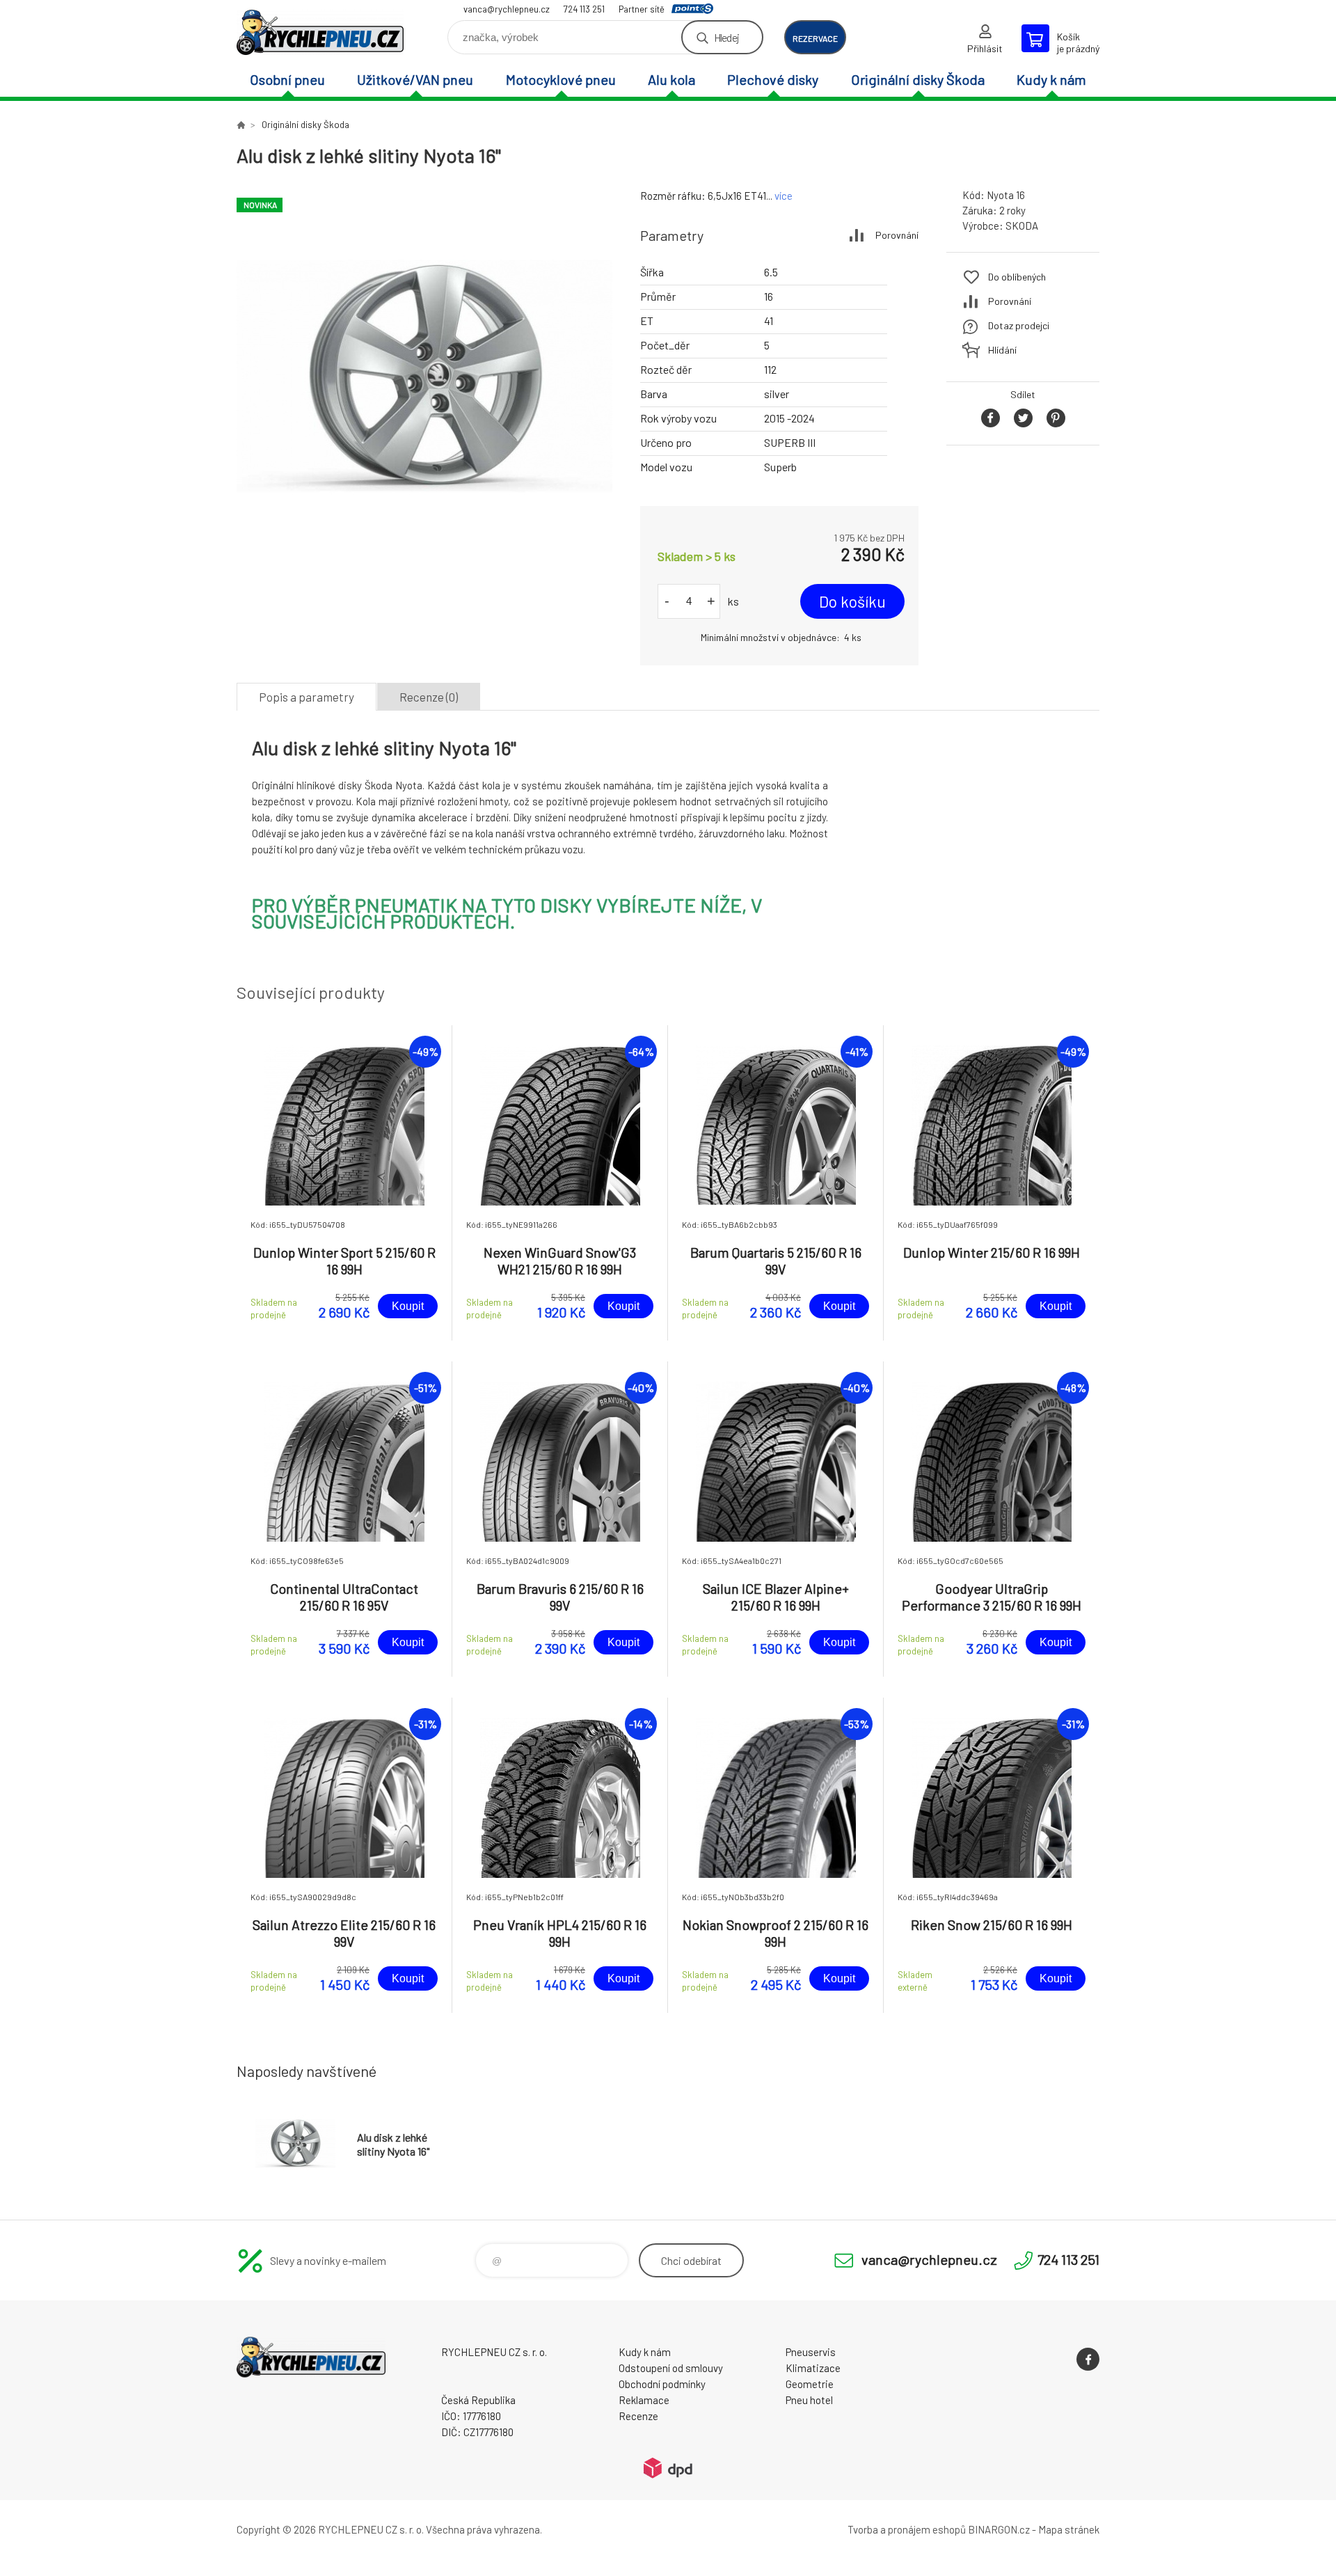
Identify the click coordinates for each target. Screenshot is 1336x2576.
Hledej (726, 37)
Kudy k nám (1051, 79)
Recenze (638, 2416)
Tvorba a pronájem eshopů (907, 2529)
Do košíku (852, 601)
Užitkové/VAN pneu (415, 79)
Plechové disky (773, 79)
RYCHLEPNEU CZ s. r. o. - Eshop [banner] (320, 32)
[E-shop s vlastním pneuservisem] (241, 125)
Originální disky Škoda (918, 79)
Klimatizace (813, 2368)
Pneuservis (811, 2352)
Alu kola (671, 79)
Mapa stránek (1069, 2529)
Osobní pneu (287, 79)
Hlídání (1002, 350)
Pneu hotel (809, 2400)
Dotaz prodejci (1019, 325)
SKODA (1022, 226)
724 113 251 (584, 9)
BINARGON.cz (999, 2529)
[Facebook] (1088, 2359)
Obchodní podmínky (662, 2384)
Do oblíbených (1017, 277)
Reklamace (644, 2400)
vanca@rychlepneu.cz (507, 9)
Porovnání (897, 235)
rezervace (815, 38)
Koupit (408, 1306)
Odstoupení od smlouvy (671, 2368)
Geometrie (810, 2384)
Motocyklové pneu (561, 79)
